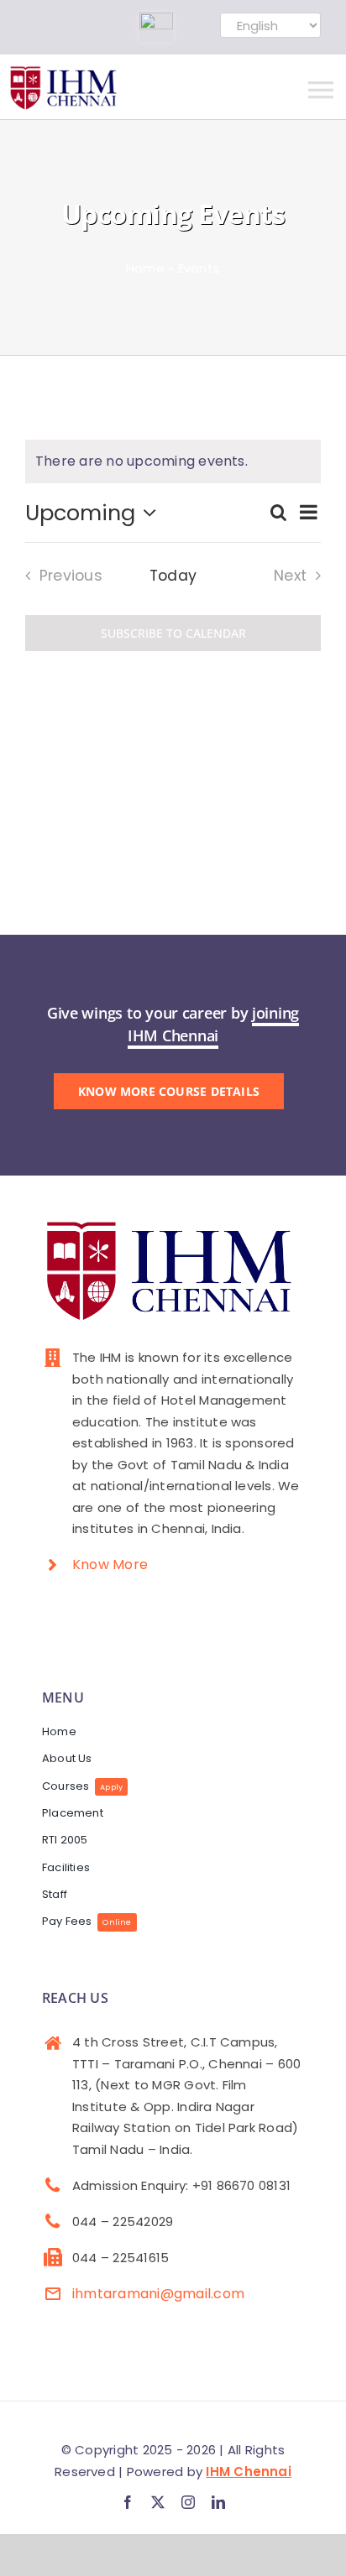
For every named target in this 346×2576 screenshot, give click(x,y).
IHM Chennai (249, 2472)
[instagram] (188, 2502)
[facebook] (128, 2502)
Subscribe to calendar (173, 633)
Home (145, 268)
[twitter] (158, 2502)
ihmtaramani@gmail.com (158, 2294)
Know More (110, 1564)
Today (173, 576)
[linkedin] (218, 2502)
